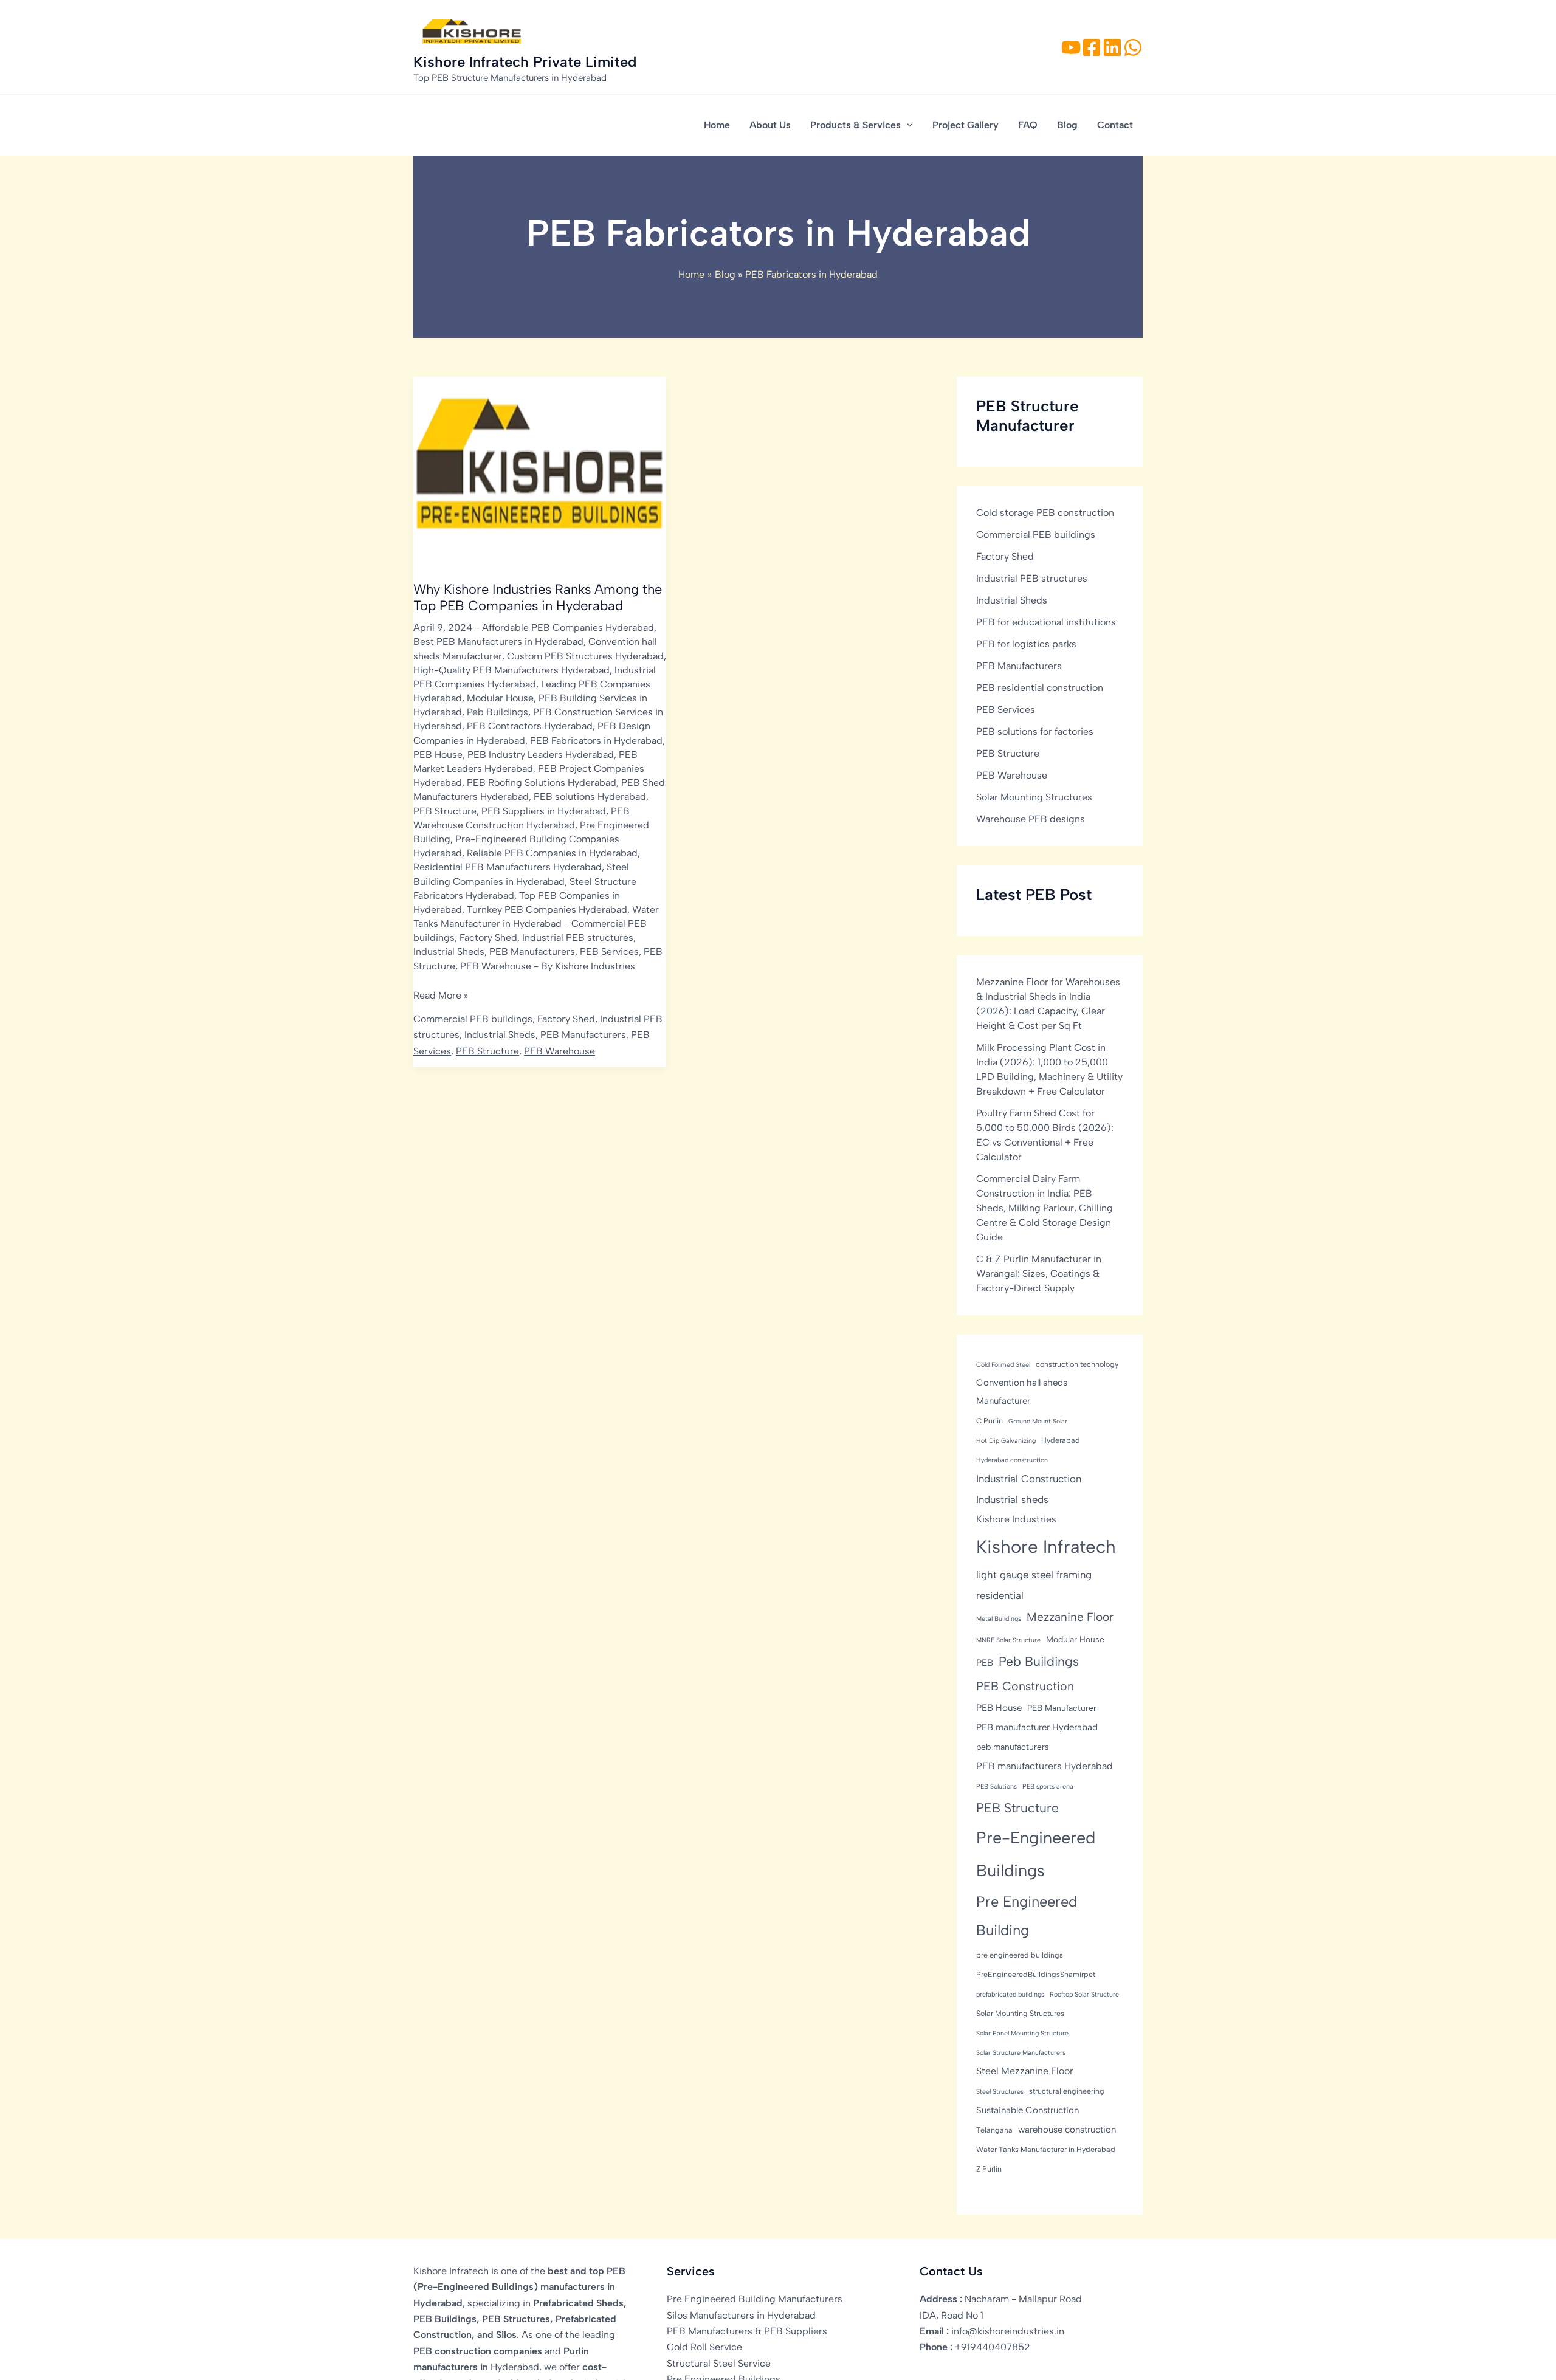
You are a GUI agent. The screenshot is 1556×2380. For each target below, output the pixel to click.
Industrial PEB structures (578, 937)
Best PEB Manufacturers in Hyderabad (498, 641)
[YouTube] (1071, 47)
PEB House (438, 755)
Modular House (500, 698)
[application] (907, 125)
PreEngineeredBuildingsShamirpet (1036, 1974)
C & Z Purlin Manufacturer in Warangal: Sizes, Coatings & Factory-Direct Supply (1039, 1274)
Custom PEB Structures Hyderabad (585, 656)
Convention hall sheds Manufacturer (1022, 1392)
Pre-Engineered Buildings (1036, 1854)
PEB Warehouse (496, 966)
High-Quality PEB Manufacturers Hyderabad (511, 670)
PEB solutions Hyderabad (590, 796)
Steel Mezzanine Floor (1025, 2071)
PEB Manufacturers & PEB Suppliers (747, 2331)
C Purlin (990, 1421)
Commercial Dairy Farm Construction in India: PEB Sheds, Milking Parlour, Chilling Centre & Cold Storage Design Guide (1045, 1208)
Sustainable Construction (1028, 2110)
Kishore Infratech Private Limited (525, 62)
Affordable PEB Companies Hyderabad (568, 628)
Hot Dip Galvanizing (1006, 1441)
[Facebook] (1092, 47)
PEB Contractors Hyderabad (530, 726)
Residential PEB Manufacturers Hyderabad (508, 867)
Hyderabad (1061, 1440)
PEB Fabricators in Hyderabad (596, 741)
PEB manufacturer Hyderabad (1037, 1727)
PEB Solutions (997, 1787)
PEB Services (609, 951)
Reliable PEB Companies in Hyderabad (552, 853)
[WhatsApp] (1133, 47)
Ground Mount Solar (1038, 1421)
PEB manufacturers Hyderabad (1045, 1766)
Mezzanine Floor (1070, 1617)
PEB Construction (1025, 1686)
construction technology (1077, 1364)
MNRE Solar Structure (1008, 1640)
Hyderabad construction (1012, 1460)
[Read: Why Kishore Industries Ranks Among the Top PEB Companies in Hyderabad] (540, 471)
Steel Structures (1000, 2092)
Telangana (994, 2130)
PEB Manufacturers (532, 951)
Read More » (441, 996)
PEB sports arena (1048, 1787)
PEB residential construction (1040, 688)
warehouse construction (1067, 2130)
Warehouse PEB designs (1031, 819)
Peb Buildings (497, 712)
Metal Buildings (999, 1619)
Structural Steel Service (719, 2363)
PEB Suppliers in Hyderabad (544, 811)
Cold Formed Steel (1003, 1365)
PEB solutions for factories (1035, 731)
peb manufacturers (1013, 1747)
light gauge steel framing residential (1034, 1585)
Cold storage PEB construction (1045, 513)
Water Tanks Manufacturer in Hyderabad (1046, 2149)
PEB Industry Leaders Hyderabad (541, 755)
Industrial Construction (1029, 1479)
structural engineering (1067, 2091)
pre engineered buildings (1020, 1955)
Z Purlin (989, 2169)
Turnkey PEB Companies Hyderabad (547, 910)
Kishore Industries (1016, 1519)
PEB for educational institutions (1046, 622)
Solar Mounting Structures (1034, 797)
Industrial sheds (1012, 1499)
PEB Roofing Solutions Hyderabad (542, 782)
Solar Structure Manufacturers (1021, 2053)
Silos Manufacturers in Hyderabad (741, 2315)
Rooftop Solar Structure (1084, 1994)
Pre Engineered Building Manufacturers (755, 2299)
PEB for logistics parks (1026, 644)
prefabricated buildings (1010, 1994)
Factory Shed (488, 937)
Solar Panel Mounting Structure (1022, 2033)
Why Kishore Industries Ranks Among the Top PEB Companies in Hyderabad (538, 597)
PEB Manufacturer (1062, 1708)
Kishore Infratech (1046, 1546)
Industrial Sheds (449, 951)
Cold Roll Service (704, 2347)
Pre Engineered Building (1027, 1916)
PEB (985, 1663)
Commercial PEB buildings (473, 1019)
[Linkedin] (1112, 47)
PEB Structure (445, 811)
